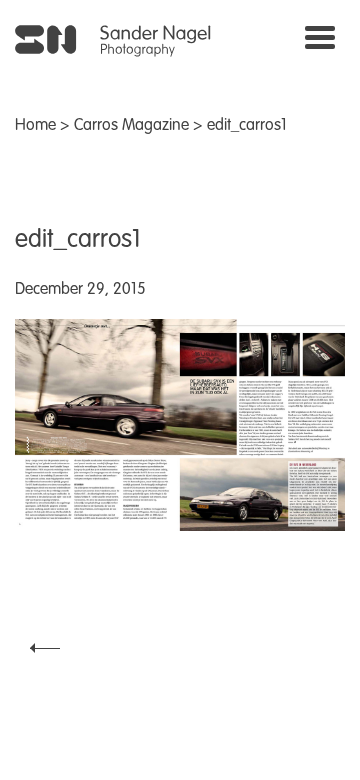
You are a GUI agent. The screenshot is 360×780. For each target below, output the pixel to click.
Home (35, 126)
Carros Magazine (131, 126)
